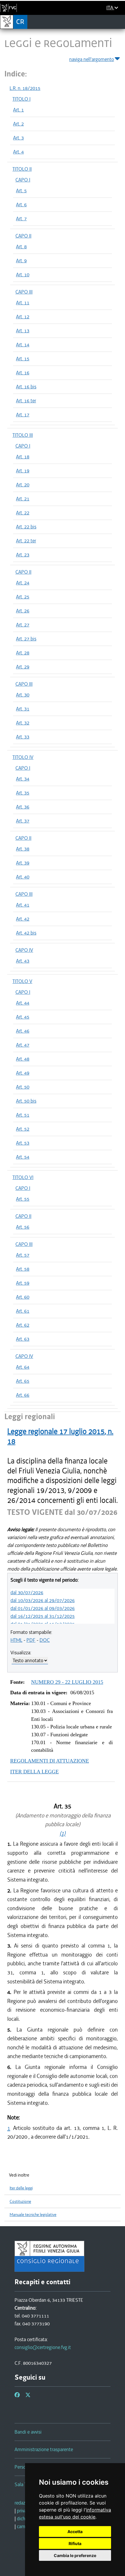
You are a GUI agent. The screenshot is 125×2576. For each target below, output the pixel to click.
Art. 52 (23, 1129)
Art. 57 (23, 1255)
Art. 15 (23, 359)
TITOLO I (22, 99)
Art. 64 (23, 1367)
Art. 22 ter (26, 541)
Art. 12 (23, 317)
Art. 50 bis (26, 1101)
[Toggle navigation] (119, 22)
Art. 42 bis (26, 933)
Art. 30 (23, 695)
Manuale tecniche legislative (33, 2215)
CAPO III (24, 292)
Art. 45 (23, 1017)
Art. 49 (23, 1073)
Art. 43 (23, 961)
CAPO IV (24, 950)
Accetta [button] (75, 2532)
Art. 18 (23, 457)
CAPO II (23, 236)
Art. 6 (21, 205)
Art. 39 (23, 863)
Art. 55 (23, 1199)
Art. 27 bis (26, 639)
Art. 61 (23, 1311)
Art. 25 (23, 597)
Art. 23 (23, 555)
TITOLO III (23, 435)
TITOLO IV (23, 757)
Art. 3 (18, 138)
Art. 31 (23, 709)
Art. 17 (23, 415)
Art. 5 (21, 191)
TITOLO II (22, 169)
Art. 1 (18, 110)
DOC (45, 1640)
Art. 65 (23, 1381)
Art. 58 (23, 1269)
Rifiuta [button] (75, 2543)
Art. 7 (21, 219)
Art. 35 (23, 793)
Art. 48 (23, 1059)
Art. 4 (18, 152)
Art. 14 (23, 345)
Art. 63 (23, 1339)
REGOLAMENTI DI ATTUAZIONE (50, 1761)
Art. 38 (23, 849)
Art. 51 (23, 1115)
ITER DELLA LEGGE (34, 1772)
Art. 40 (23, 877)
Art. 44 (23, 1003)
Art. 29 (23, 667)
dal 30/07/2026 (27, 1592)
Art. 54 (23, 1157)
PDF (31, 1640)
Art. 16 (23, 373)
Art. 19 (23, 471)
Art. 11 (23, 303)
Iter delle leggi (21, 2188)
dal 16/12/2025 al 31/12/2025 (43, 1616)
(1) (63, 1833)
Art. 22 (23, 513)
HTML (16, 1640)
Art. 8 (21, 247)
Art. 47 (23, 1045)
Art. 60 (23, 1297)
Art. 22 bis (26, 527)
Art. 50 (23, 1087)
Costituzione (20, 2202)
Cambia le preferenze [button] (75, 2555)
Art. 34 (23, 779)
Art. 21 (23, 499)
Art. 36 (23, 807)
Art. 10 (23, 275)
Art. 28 (23, 653)
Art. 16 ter (26, 401)
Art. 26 (23, 611)
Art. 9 (21, 261)
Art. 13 (23, 331)
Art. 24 (23, 583)
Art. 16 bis (26, 387)
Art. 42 (23, 919)
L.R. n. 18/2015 (25, 88)
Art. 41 (23, 905)
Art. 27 (23, 625)
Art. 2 (18, 124)
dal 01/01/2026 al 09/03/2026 (43, 1608)
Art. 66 (23, 1395)
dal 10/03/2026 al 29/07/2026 (43, 1600)
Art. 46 (23, 1031)
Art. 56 (23, 1227)
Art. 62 (23, 1325)
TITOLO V (22, 981)
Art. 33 (23, 737)
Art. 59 (23, 1283)
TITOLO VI (23, 1177)
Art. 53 (23, 1143)
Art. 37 (23, 821)
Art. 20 (23, 485)
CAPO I (23, 180)
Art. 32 (23, 723)
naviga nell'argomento (92, 59)
